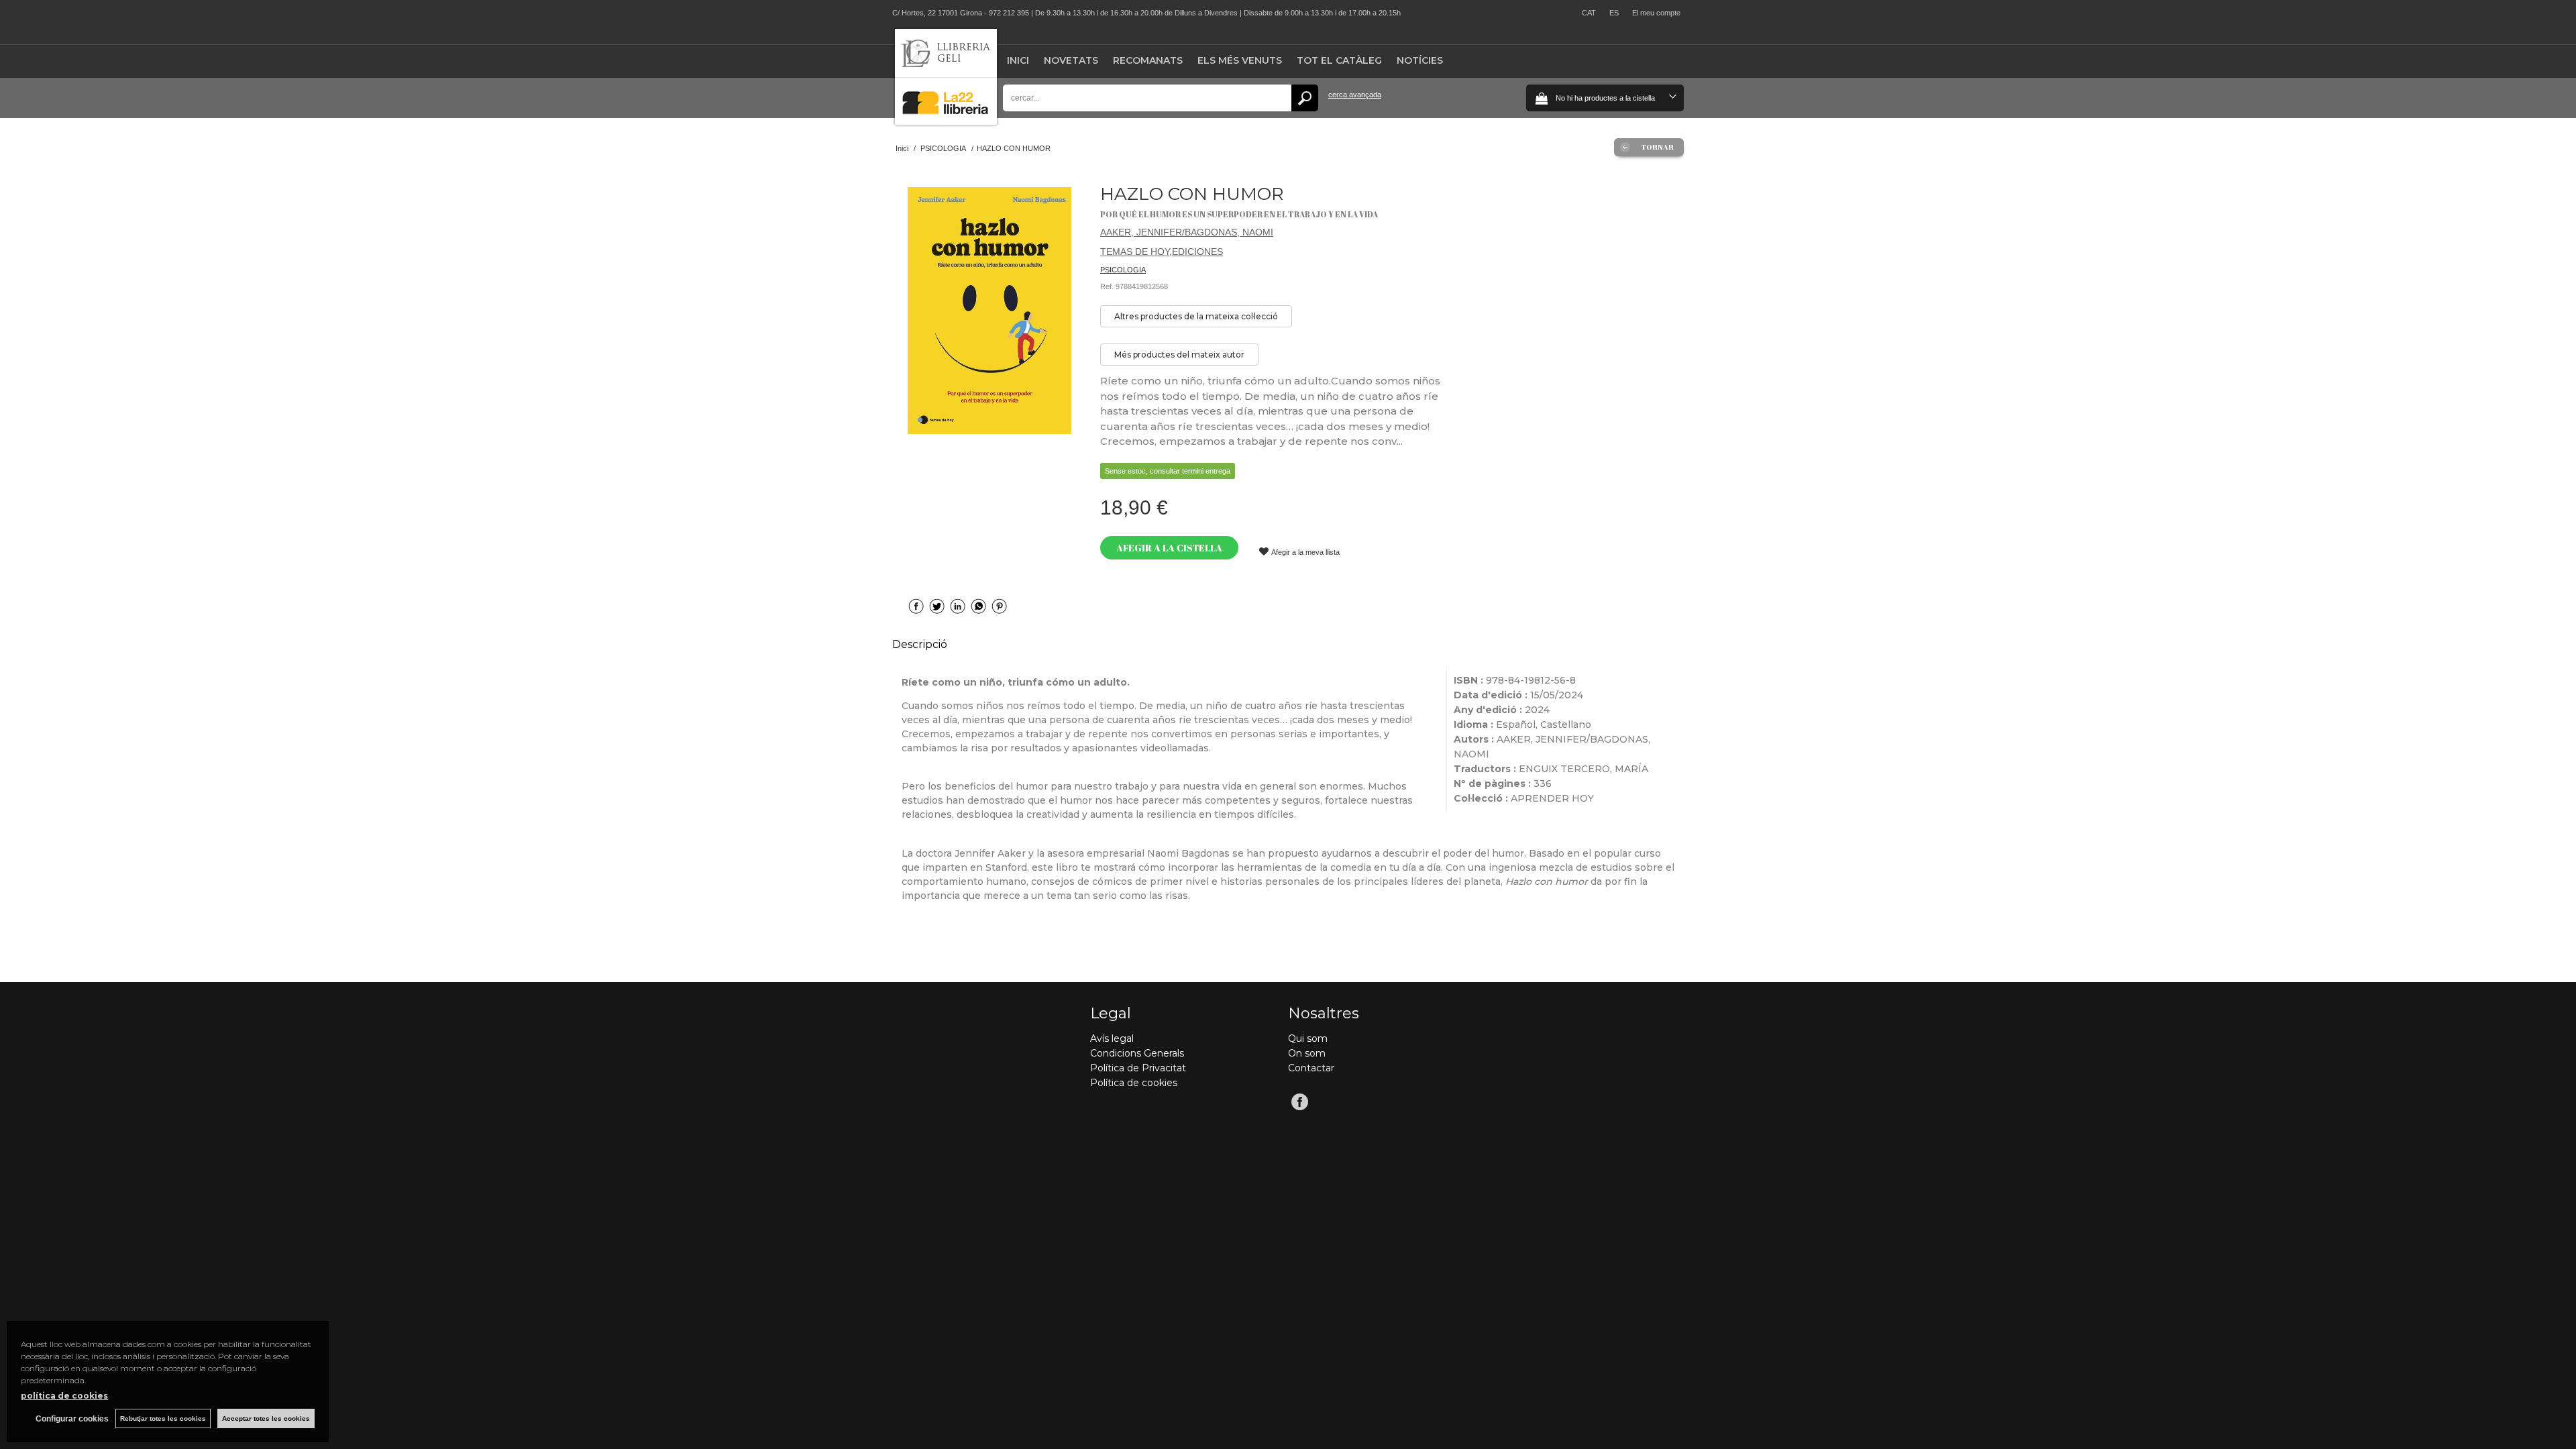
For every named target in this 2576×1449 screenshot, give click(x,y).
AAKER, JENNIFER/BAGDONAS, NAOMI (1187, 232)
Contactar (1311, 1068)
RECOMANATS (1148, 60)
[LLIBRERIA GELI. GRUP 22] (946, 122)
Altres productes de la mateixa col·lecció (1196, 316)
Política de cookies (1134, 1083)
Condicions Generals (1137, 1053)
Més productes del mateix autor (1179, 355)
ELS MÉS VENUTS (1240, 60)
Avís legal (1112, 1038)
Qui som (1308, 1038)
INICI (1018, 60)
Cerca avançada (1355, 95)
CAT (1589, 13)
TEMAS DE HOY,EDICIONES (1162, 252)
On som (1307, 1053)
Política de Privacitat (1138, 1068)
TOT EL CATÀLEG (1339, 60)
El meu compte (1656, 13)
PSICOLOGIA (1123, 270)
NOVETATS (1071, 60)
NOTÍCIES (1420, 60)
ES (1614, 13)
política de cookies (64, 1396)
